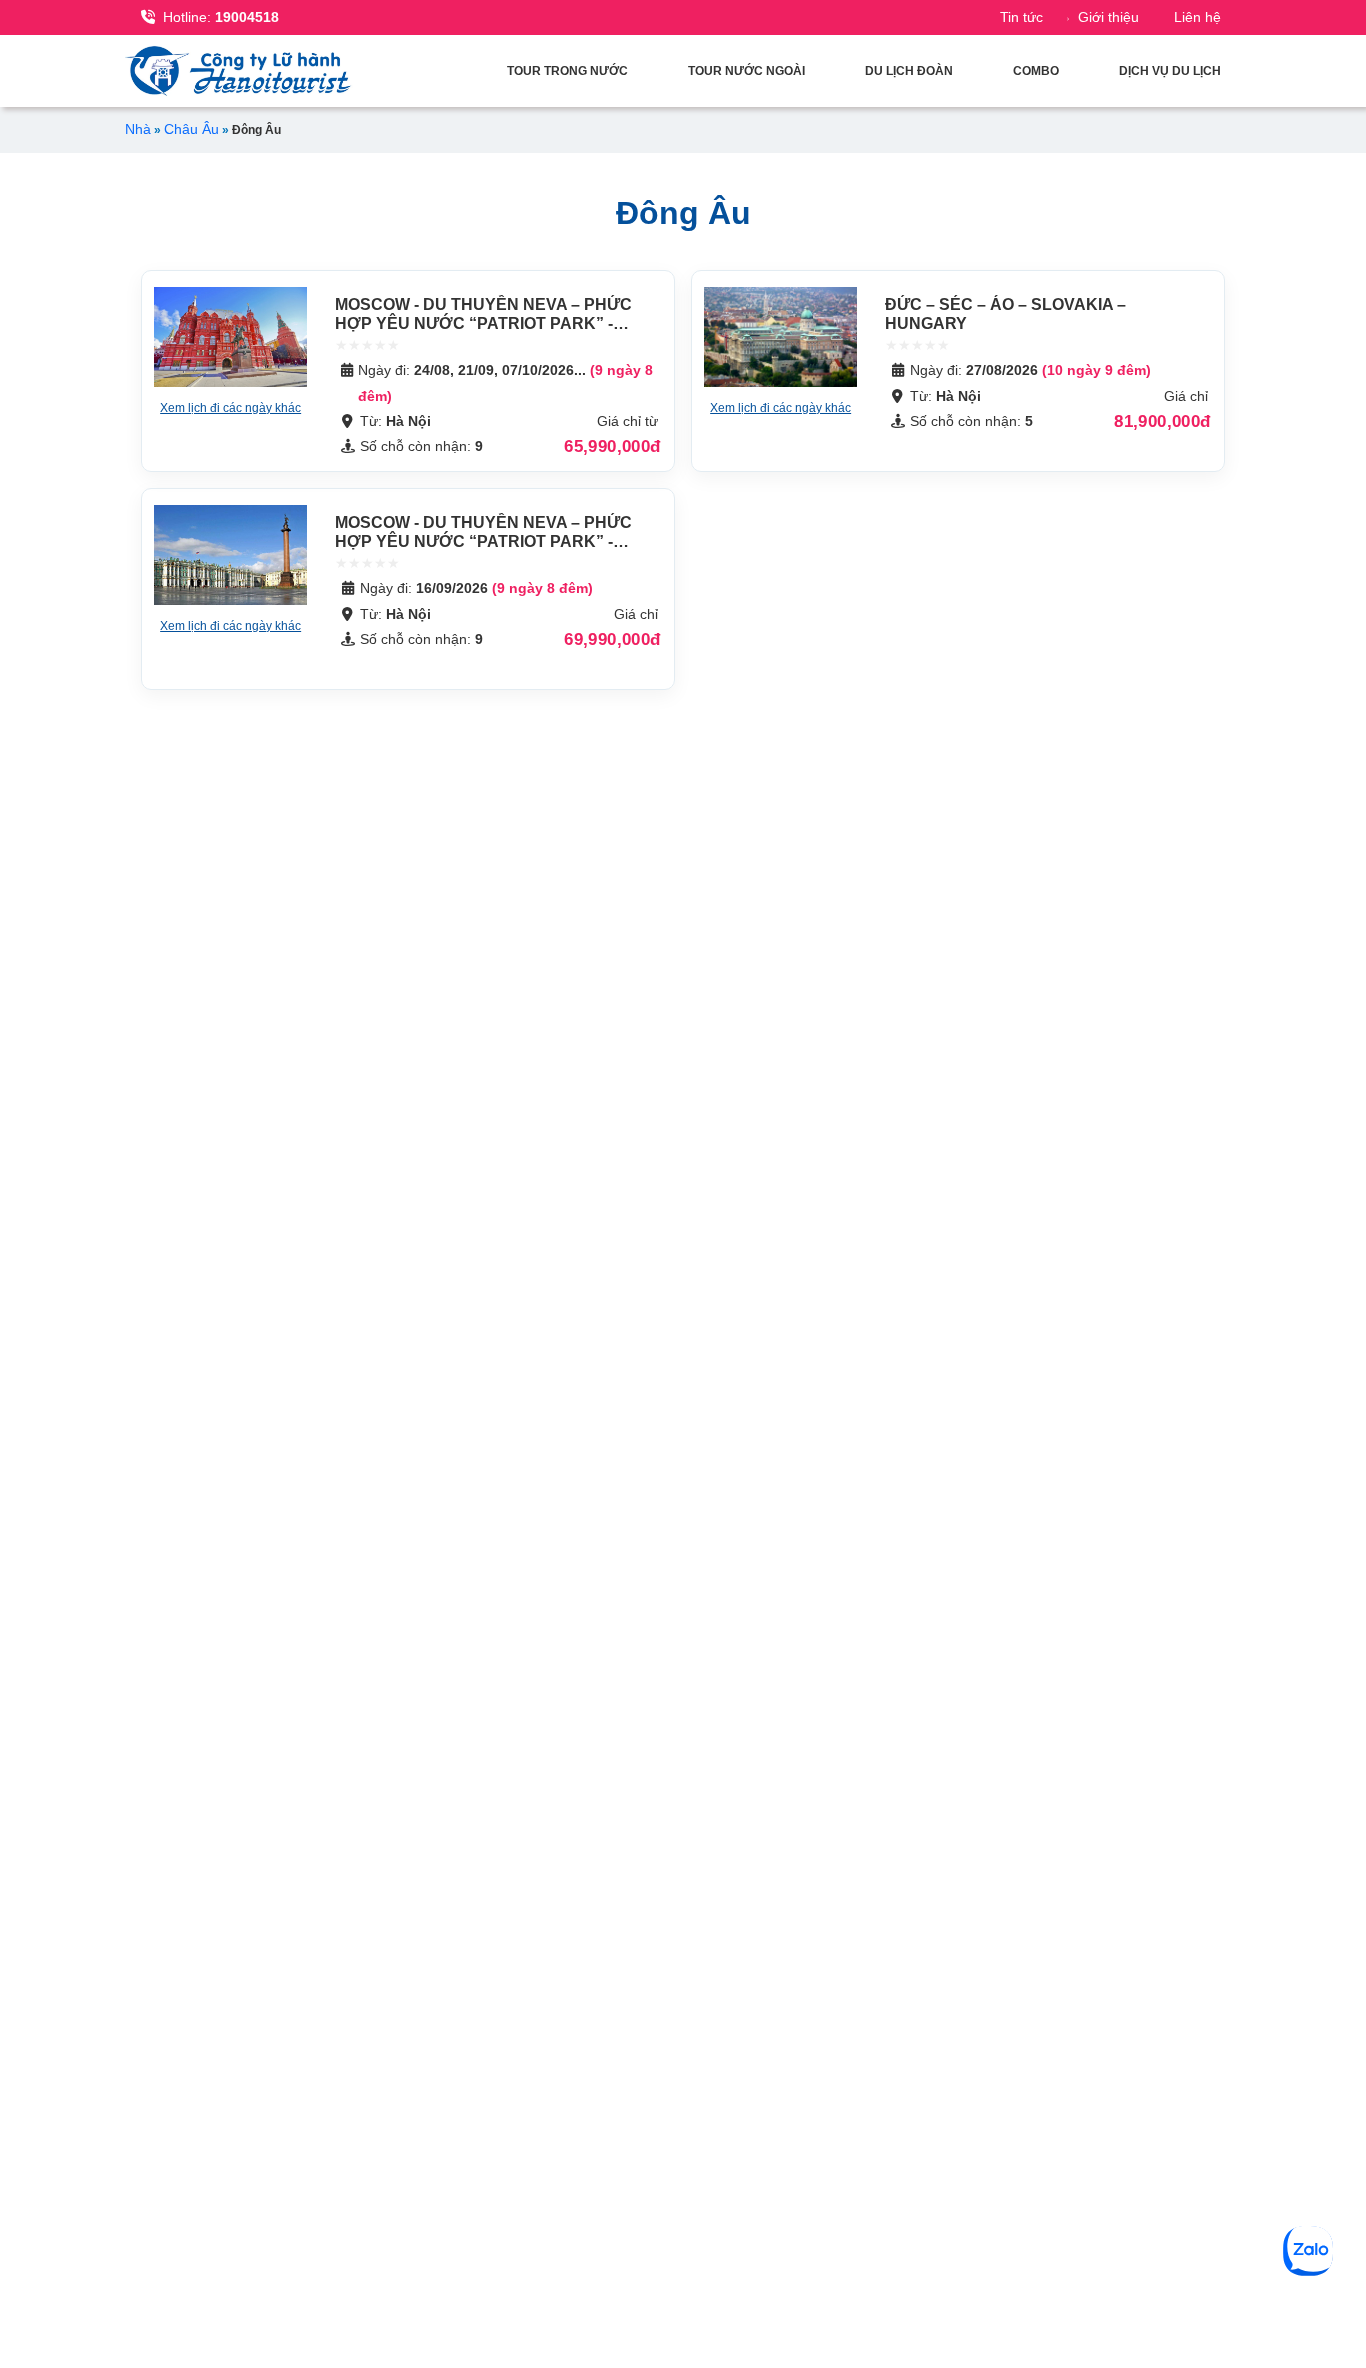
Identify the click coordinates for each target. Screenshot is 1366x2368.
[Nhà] (242, 70)
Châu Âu (191, 129)
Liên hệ (1197, 17)
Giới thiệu (1108, 17)
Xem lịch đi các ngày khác (230, 408)
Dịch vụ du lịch (1170, 71)
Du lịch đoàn (909, 71)
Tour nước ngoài (746, 71)
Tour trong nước (567, 71)
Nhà (138, 129)
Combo (1036, 71)
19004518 (221, 17)
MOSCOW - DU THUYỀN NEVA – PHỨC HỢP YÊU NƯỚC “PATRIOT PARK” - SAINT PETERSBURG (483, 323)
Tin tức (1021, 17)
